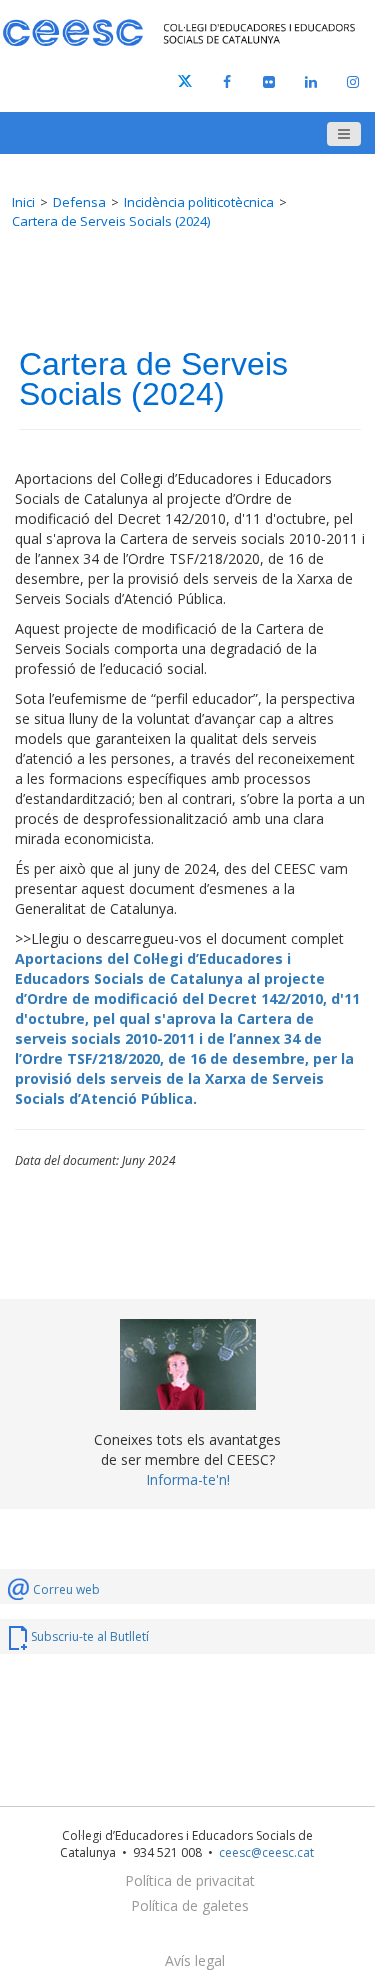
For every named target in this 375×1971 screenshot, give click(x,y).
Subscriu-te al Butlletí (90, 1636)
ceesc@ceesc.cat (266, 1852)
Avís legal (195, 1960)
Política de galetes (190, 1905)
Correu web (66, 1589)
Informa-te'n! (188, 1479)
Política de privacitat (190, 1880)
